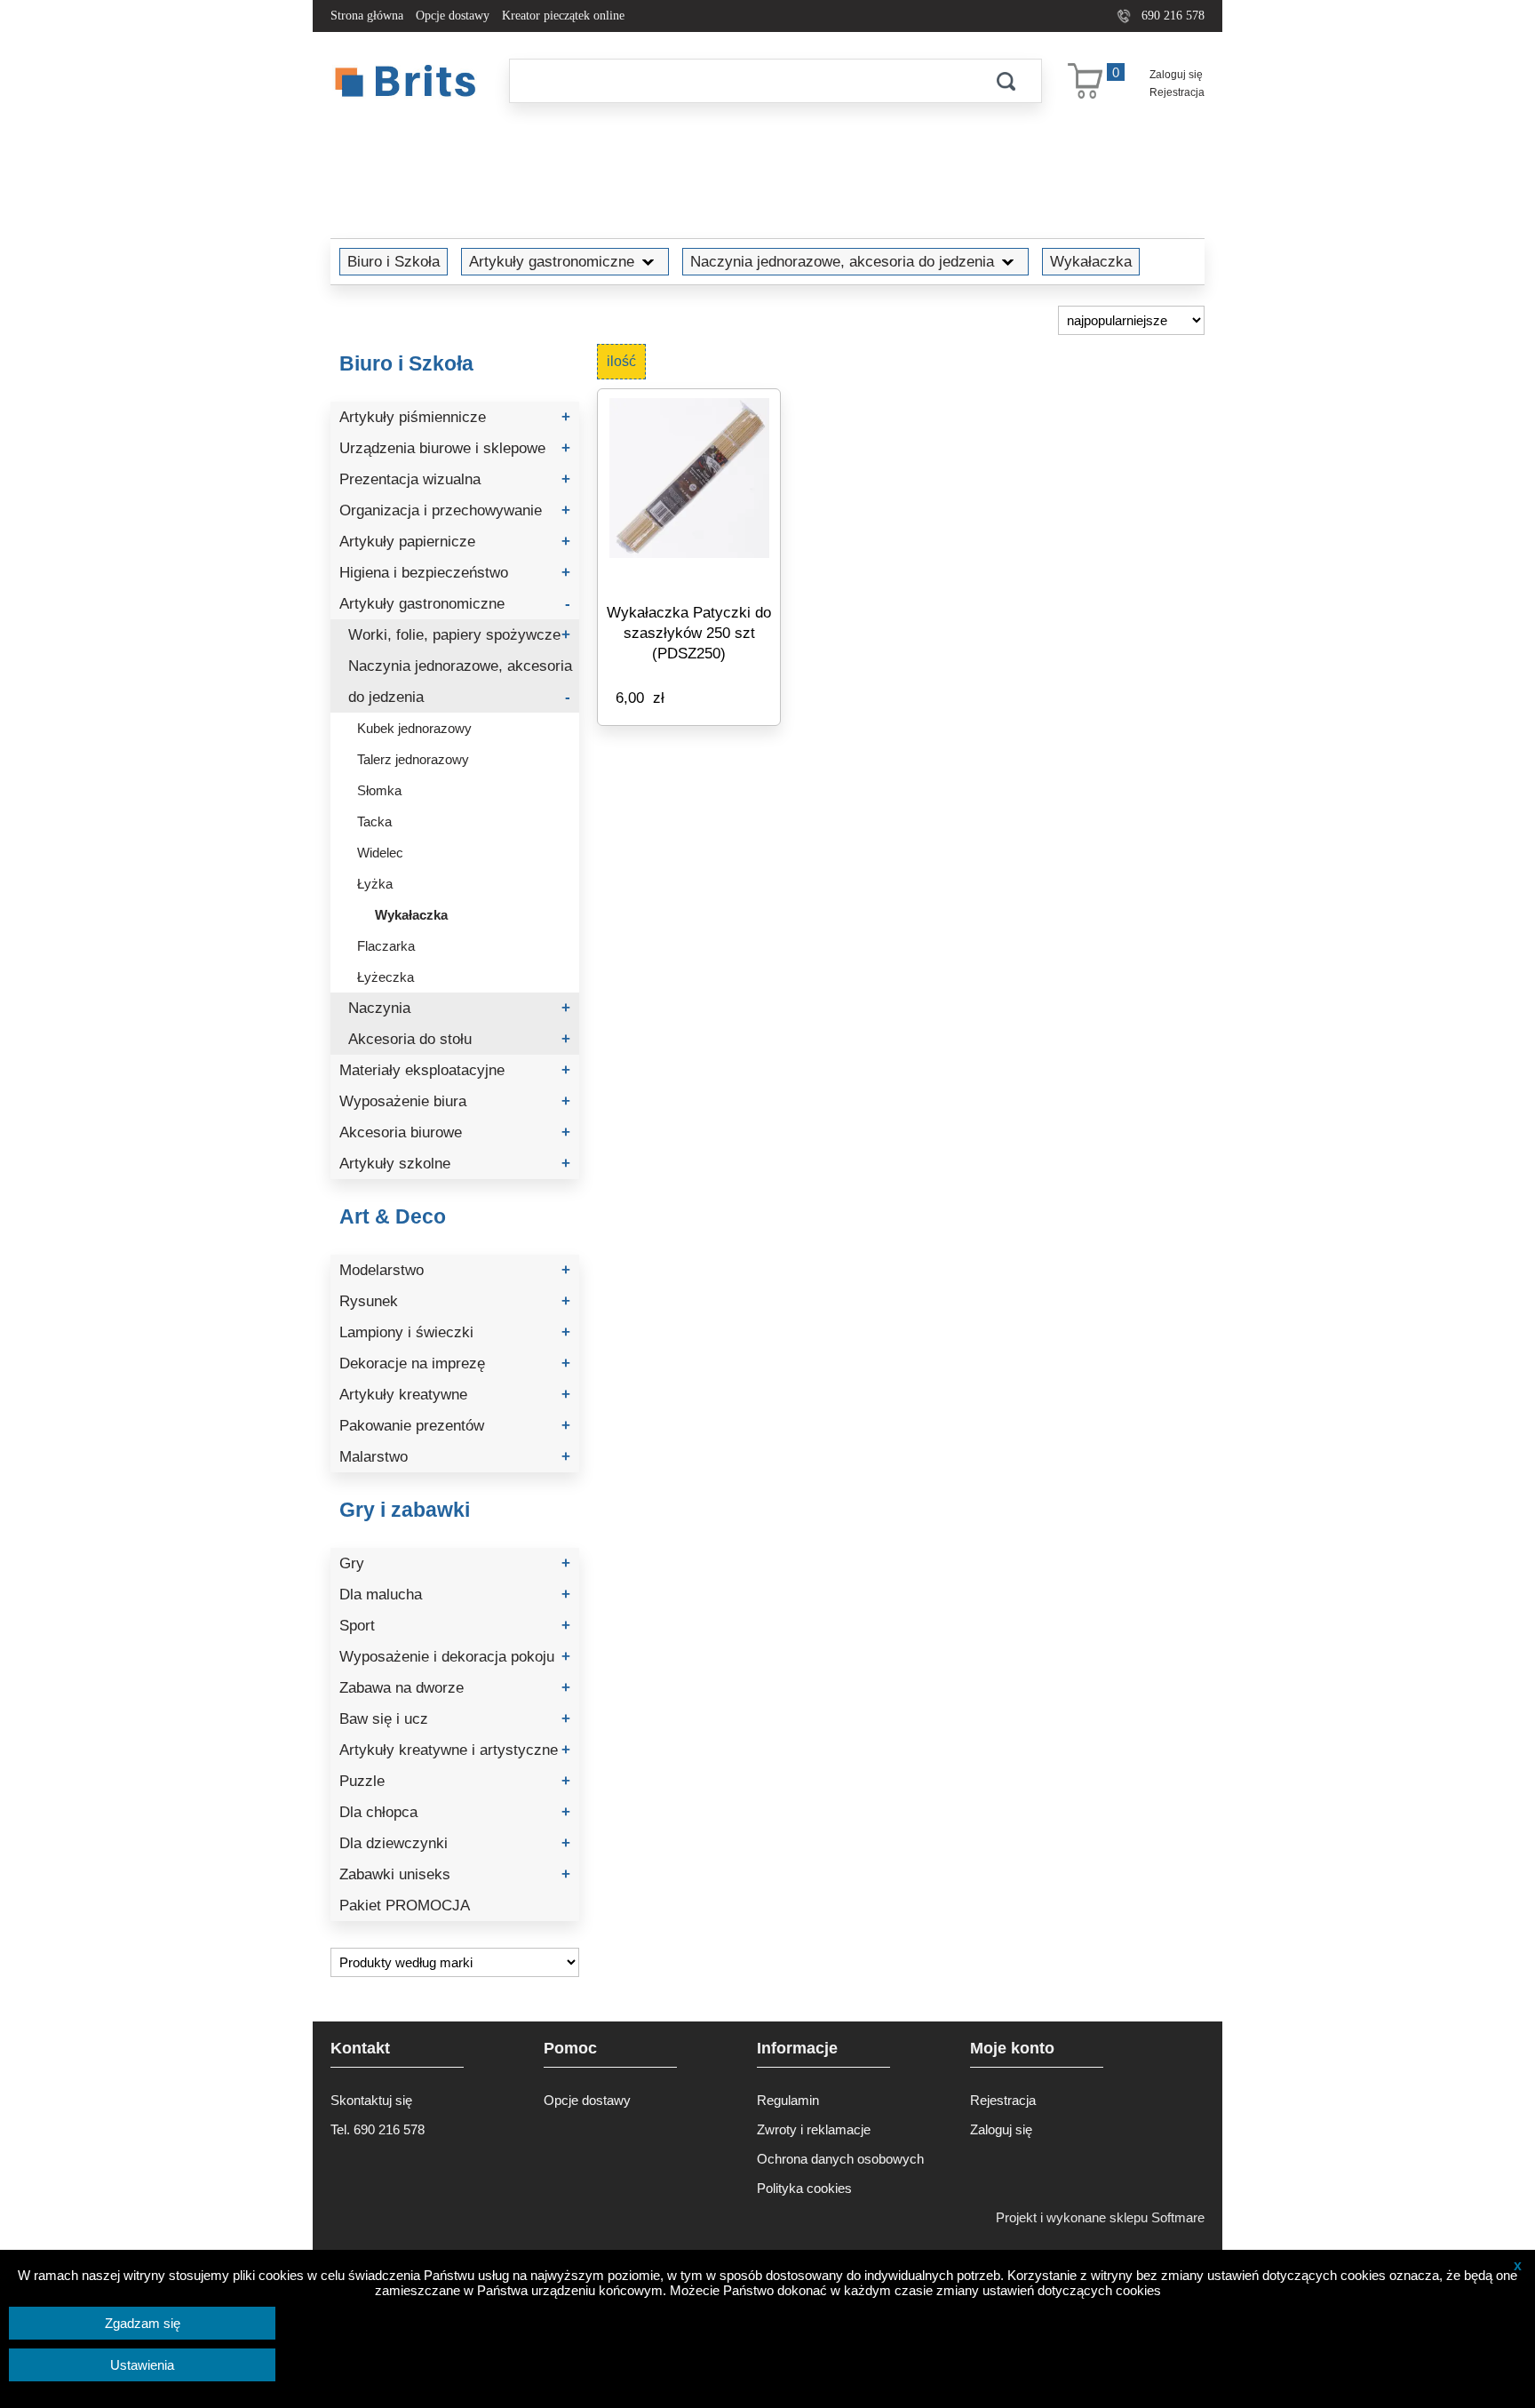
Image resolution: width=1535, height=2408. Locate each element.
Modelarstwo (455, 1270)
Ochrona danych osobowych (840, 2159)
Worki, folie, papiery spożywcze (459, 635)
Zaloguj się (1176, 75)
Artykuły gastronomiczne (552, 261)
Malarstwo (455, 1457)
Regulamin (788, 2100)
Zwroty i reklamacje (814, 2129)
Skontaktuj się (371, 2100)
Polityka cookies (804, 2188)
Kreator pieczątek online (563, 16)
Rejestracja (1177, 92)
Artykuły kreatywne (455, 1395)
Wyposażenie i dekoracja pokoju (455, 1657)
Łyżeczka (386, 977)
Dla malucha (455, 1595)
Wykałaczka (1091, 261)
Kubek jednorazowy (414, 728)
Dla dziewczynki (455, 1843)
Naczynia (459, 1008)
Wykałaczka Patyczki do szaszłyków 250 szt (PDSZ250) (689, 633)
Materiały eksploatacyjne (455, 1070)
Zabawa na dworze (455, 1688)
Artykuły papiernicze (455, 542)
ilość (621, 361)
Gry (455, 1563)
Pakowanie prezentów (455, 1426)
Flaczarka (386, 946)
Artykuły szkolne (455, 1164)
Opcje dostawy (453, 16)
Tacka (374, 821)
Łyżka (375, 884)
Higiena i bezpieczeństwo (455, 573)
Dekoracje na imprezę (455, 1363)
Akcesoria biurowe (455, 1132)
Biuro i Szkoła (394, 261)
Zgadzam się (143, 2323)
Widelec (380, 853)
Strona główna (367, 16)
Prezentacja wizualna (455, 479)
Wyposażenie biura (455, 1101)
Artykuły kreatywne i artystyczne (455, 1750)
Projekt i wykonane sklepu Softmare (1100, 2217)
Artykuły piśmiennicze (455, 417)
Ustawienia (142, 2365)
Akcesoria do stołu (459, 1039)
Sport (455, 1626)
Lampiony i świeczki (455, 1332)
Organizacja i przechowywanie (455, 510)
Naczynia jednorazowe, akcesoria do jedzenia (842, 261)
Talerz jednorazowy (413, 759)
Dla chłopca (455, 1812)
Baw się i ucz (455, 1719)
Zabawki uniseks (455, 1874)
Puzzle (455, 1781)
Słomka (379, 790)
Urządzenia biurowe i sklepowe (455, 448)
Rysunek (455, 1301)
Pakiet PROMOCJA (405, 1906)
